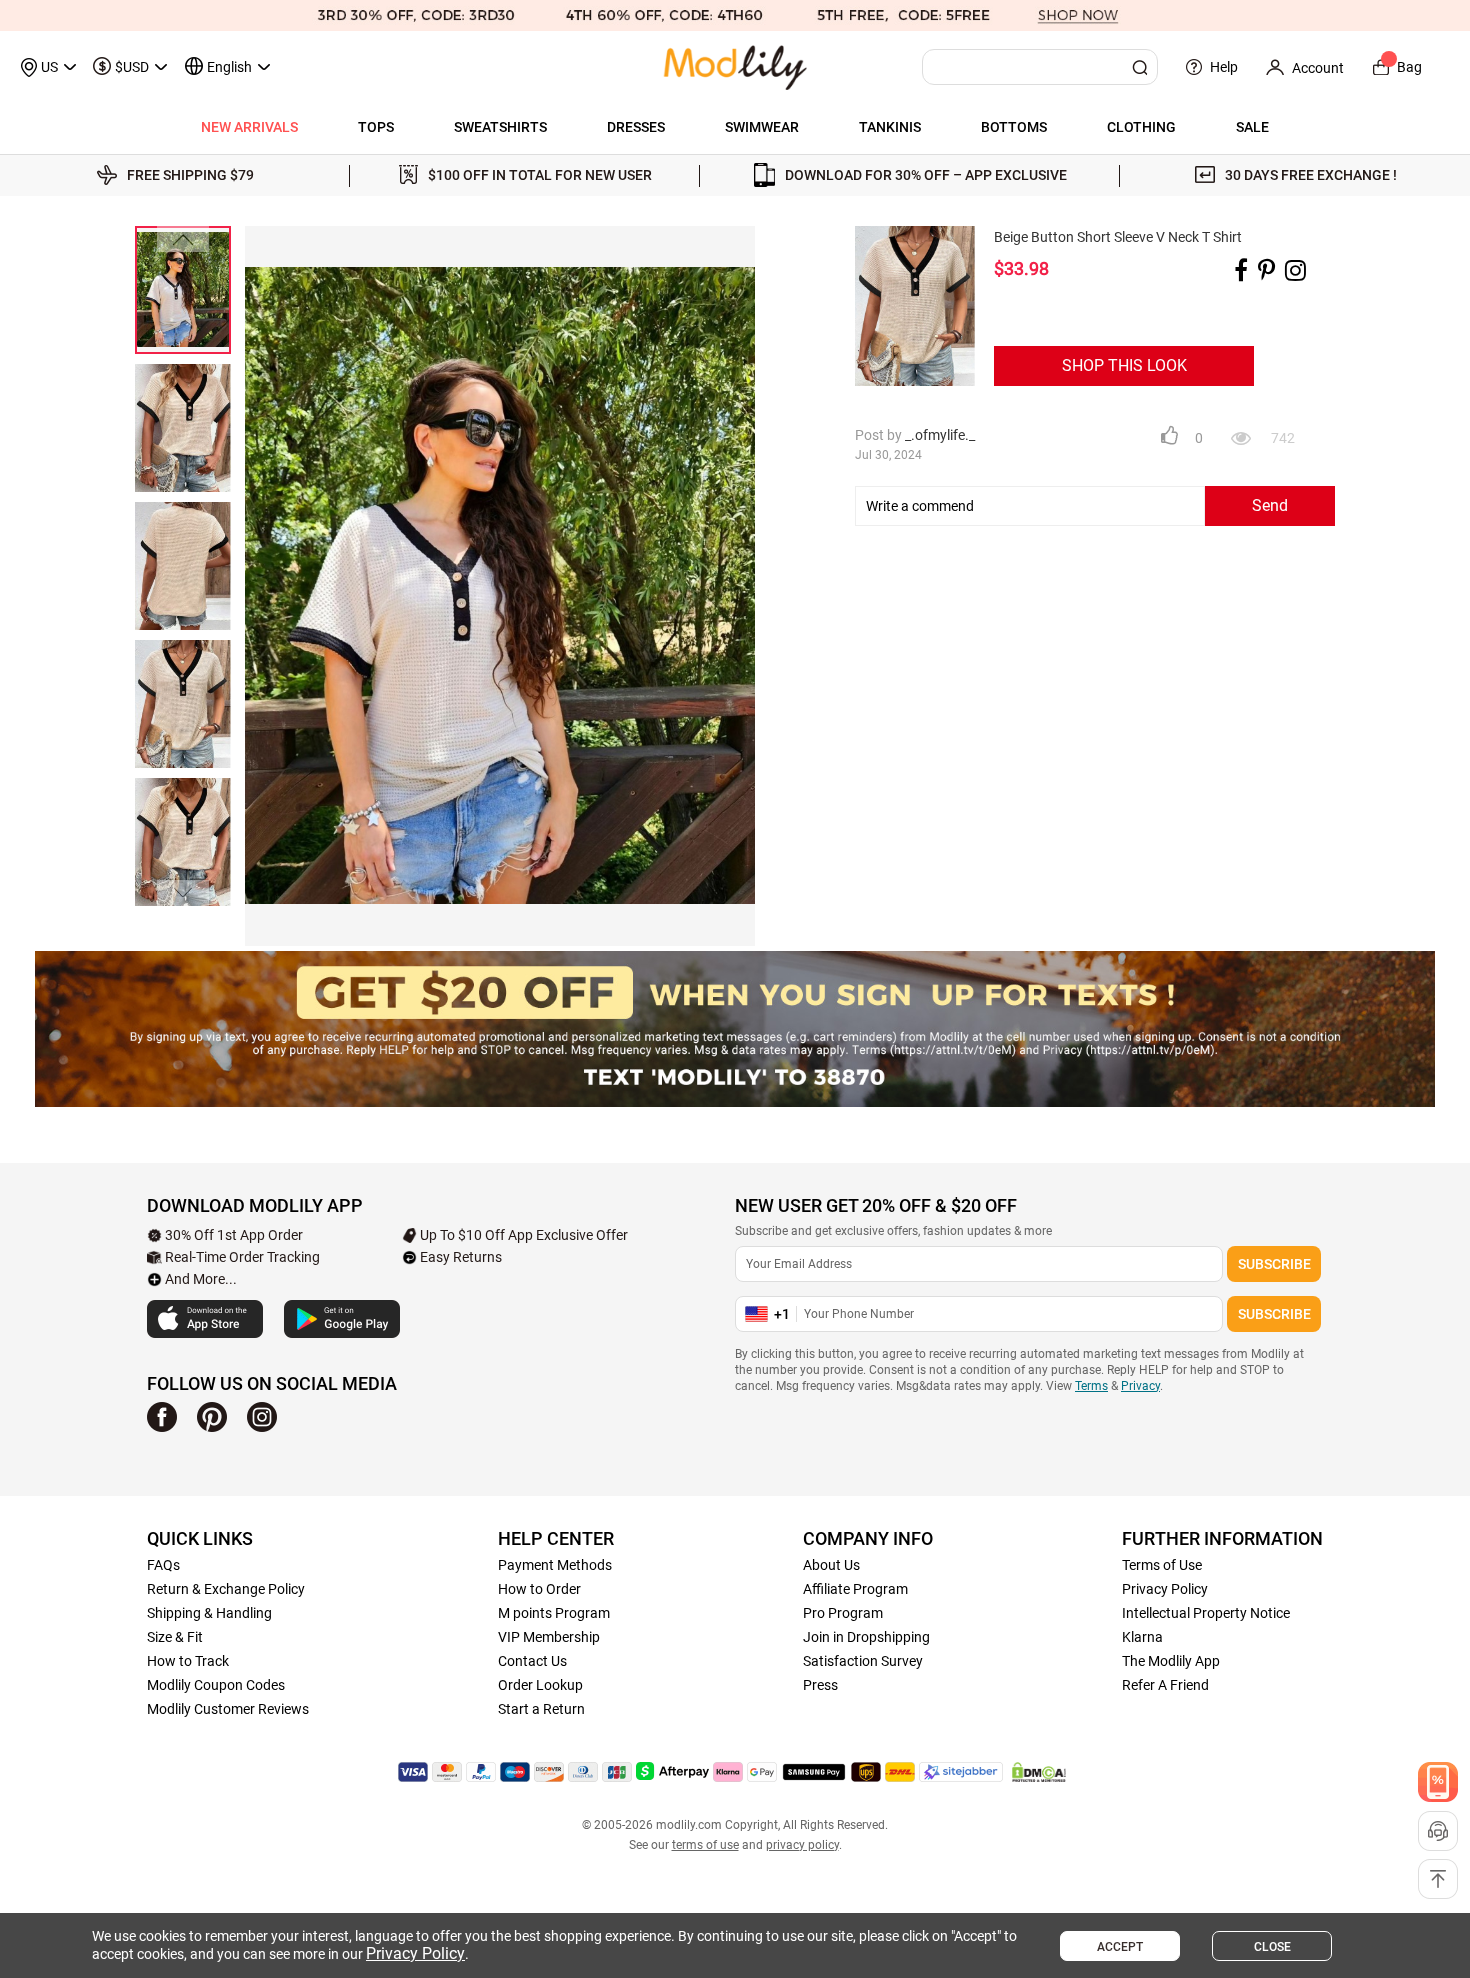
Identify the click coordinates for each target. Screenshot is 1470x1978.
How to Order (539, 1589)
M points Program (554, 1613)
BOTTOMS (1014, 127)
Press (820, 1685)
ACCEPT (1120, 1947)
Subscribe (1274, 1264)
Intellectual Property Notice (1206, 1613)
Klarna (1142, 1637)
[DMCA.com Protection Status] (1039, 1772)
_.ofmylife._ (940, 435)
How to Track (188, 1661)
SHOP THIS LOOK (1124, 365)
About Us (831, 1565)
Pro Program (843, 1613)
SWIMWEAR (762, 127)
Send (1270, 505)
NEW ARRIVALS (249, 127)
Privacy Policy (1165, 1589)
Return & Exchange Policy (226, 1589)
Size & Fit (175, 1637)
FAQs (163, 1565)
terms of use (705, 1845)
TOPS (376, 127)
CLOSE (1272, 1947)
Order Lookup (540, 1685)
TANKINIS (890, 127)
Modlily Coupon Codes (216, 1685)
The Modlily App (1171, 1661)
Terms (1091, 1386)
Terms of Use (1162, 1565)
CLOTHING (1141, 127)
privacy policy (802, 1845)
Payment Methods (555, 1565)
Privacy (1140, 1386)
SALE (1252, 127)
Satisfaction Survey (863, 1661)
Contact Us (532, 1661)
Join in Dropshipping (866, 1637)
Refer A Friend (1165, 1685)
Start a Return (541, 1709)
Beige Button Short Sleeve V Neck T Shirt (1118, 237)
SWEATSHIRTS (500, 127)
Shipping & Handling (209, 1613)
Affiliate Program (855, 1589)
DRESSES (636, 127)
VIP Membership (549, 1637)
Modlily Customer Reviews (228, 1709)
